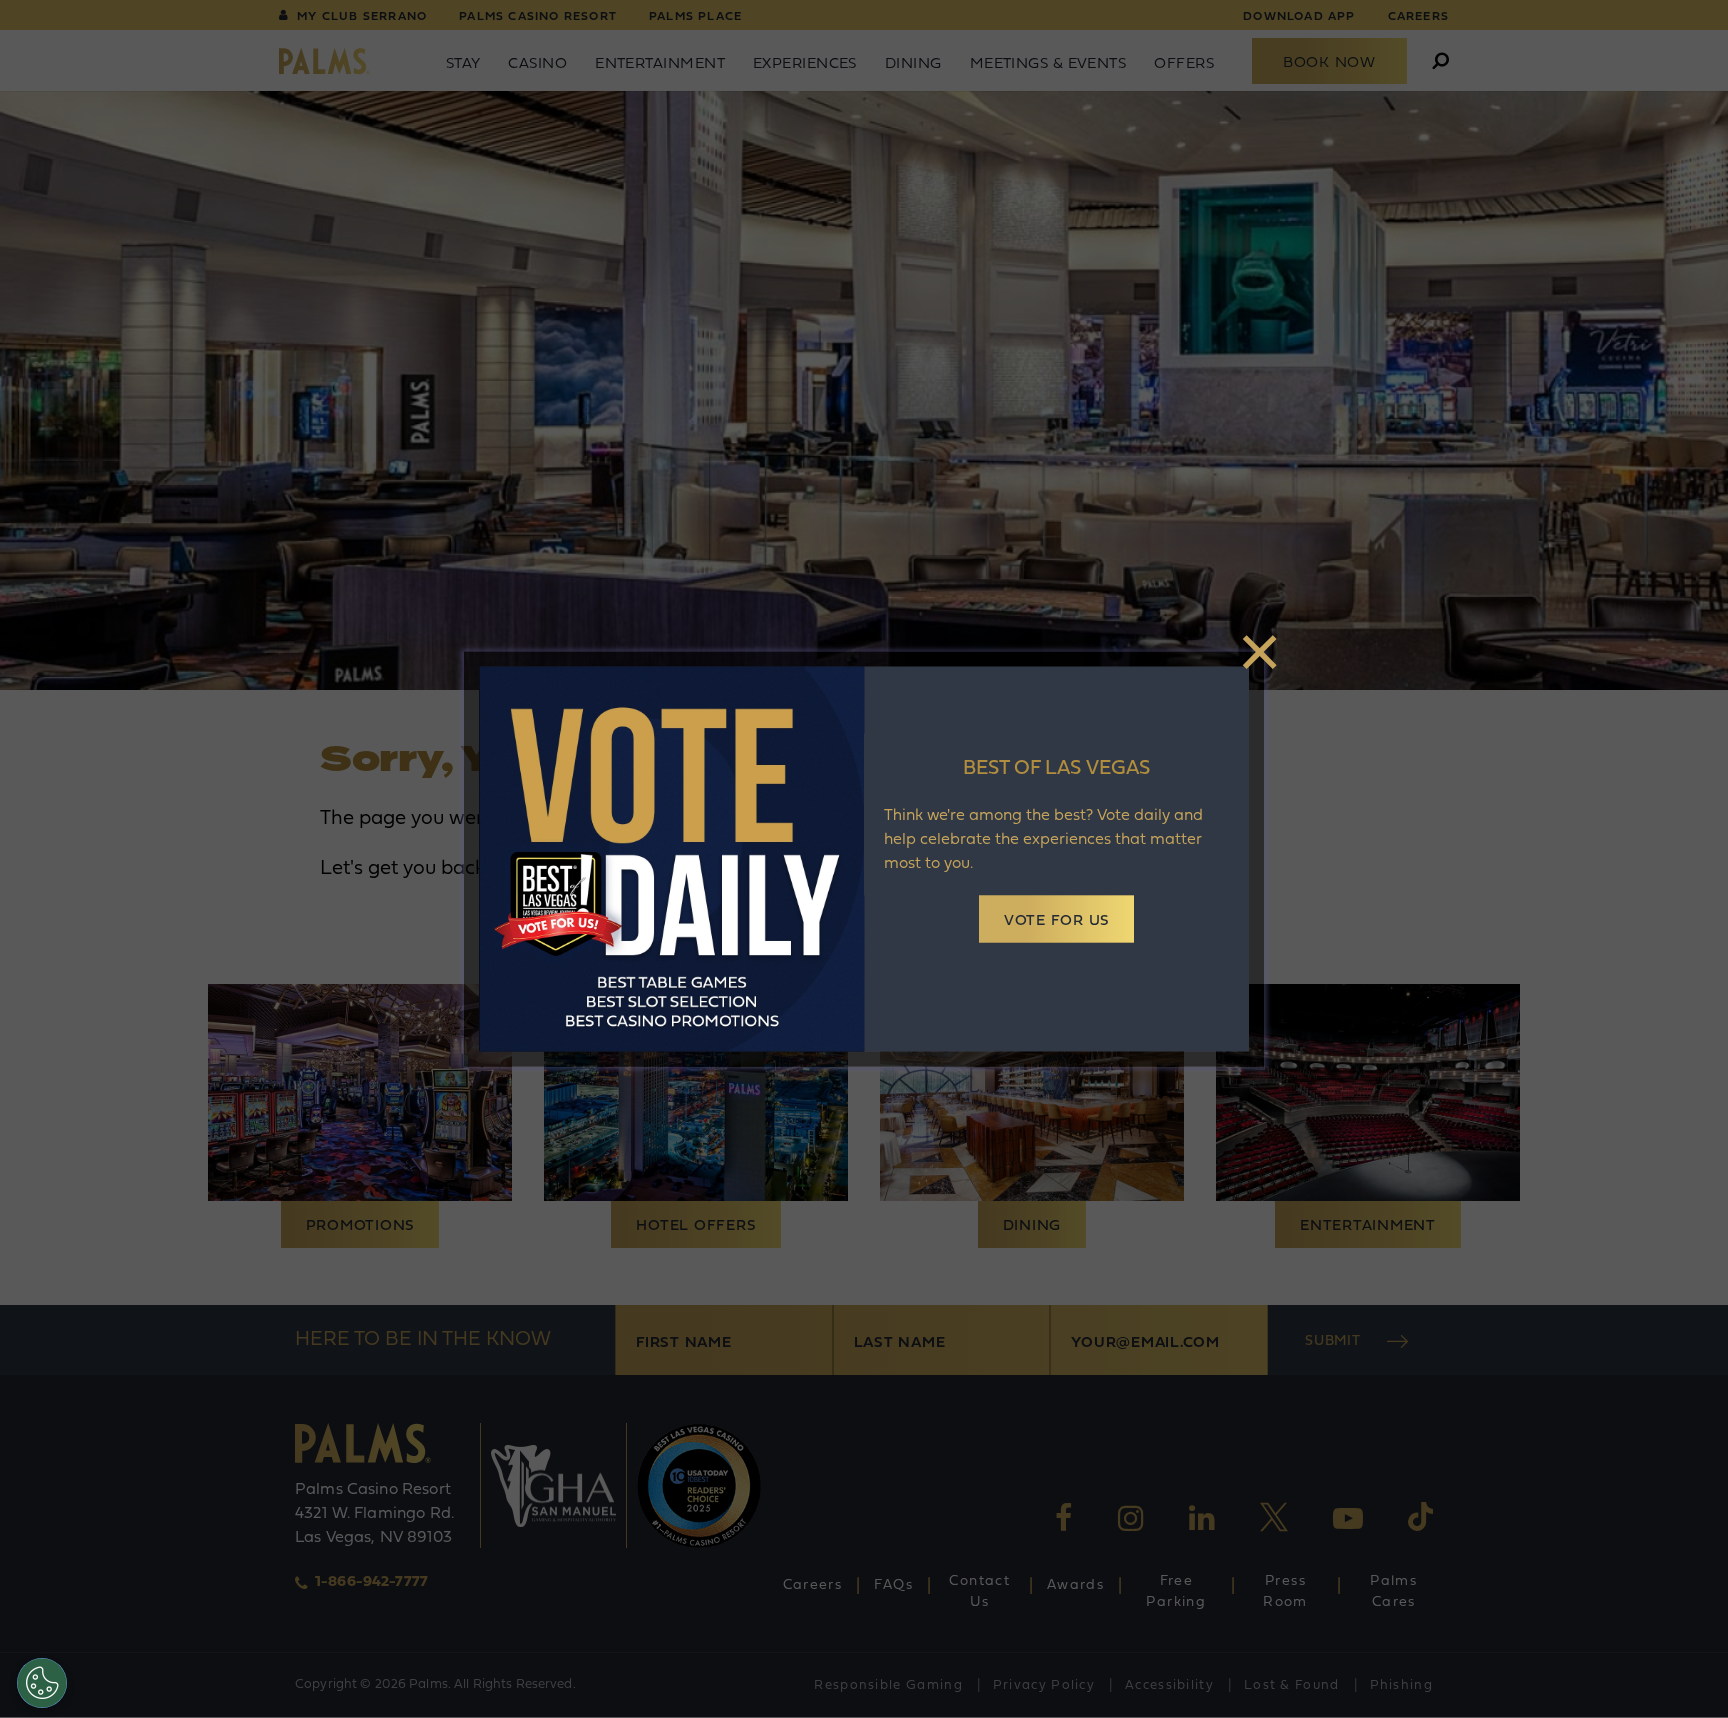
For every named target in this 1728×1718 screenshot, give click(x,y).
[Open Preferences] (42, 1683)
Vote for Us (1056, 921)
